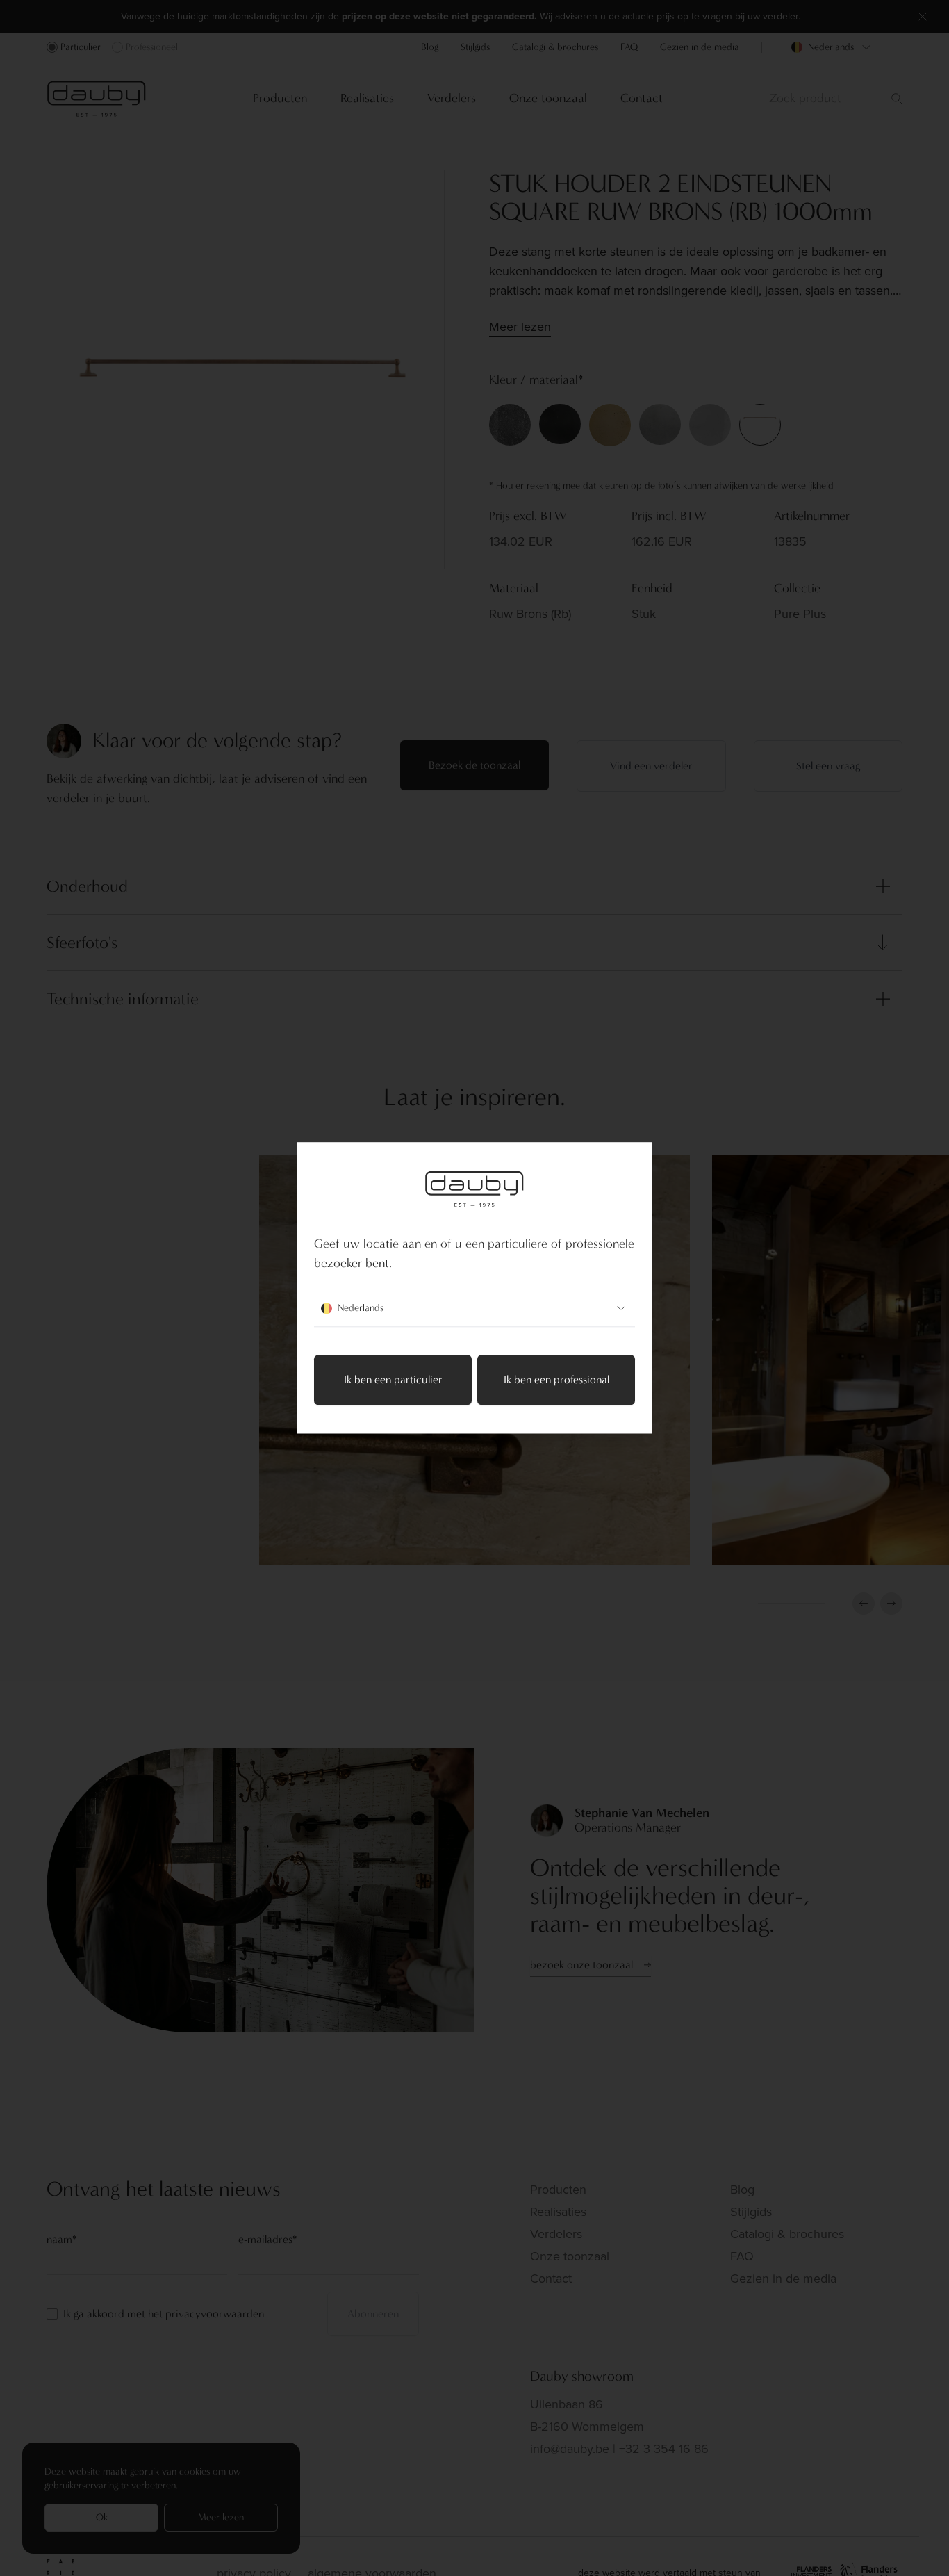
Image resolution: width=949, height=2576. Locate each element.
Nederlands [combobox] (361, 1309)
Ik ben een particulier (393, 1380)
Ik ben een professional (556, 1380)
